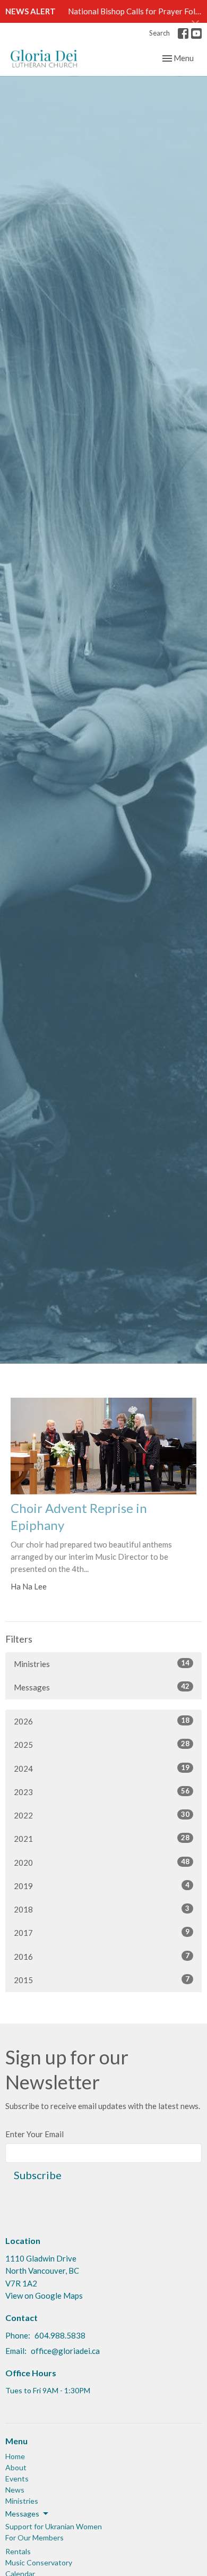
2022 (102, 1815)
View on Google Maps (44, 2296)
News (15, 2490)
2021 (102, 1838)
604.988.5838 (60, 2335)
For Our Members (34, 2537)
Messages (102, 1687)
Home (15, 2456)
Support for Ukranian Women (54, 2526)
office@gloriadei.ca (65, 2351)
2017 (102, 1932)
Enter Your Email (34, 2134)
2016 (102, 1956)
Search (159, 33)
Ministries (102, 1664)
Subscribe (38, 2175)
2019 (102, 1886)
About (16, 2467)
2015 (102, 1980)
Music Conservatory (39, 2562)
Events (17, 2479)
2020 (102, 1862)
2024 (102, 1768)
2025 (102, 1744)
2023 (102, 1792)
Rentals (18, 2551)
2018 (102, 1909)
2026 (102, 1721)
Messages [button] (22, 2514)
